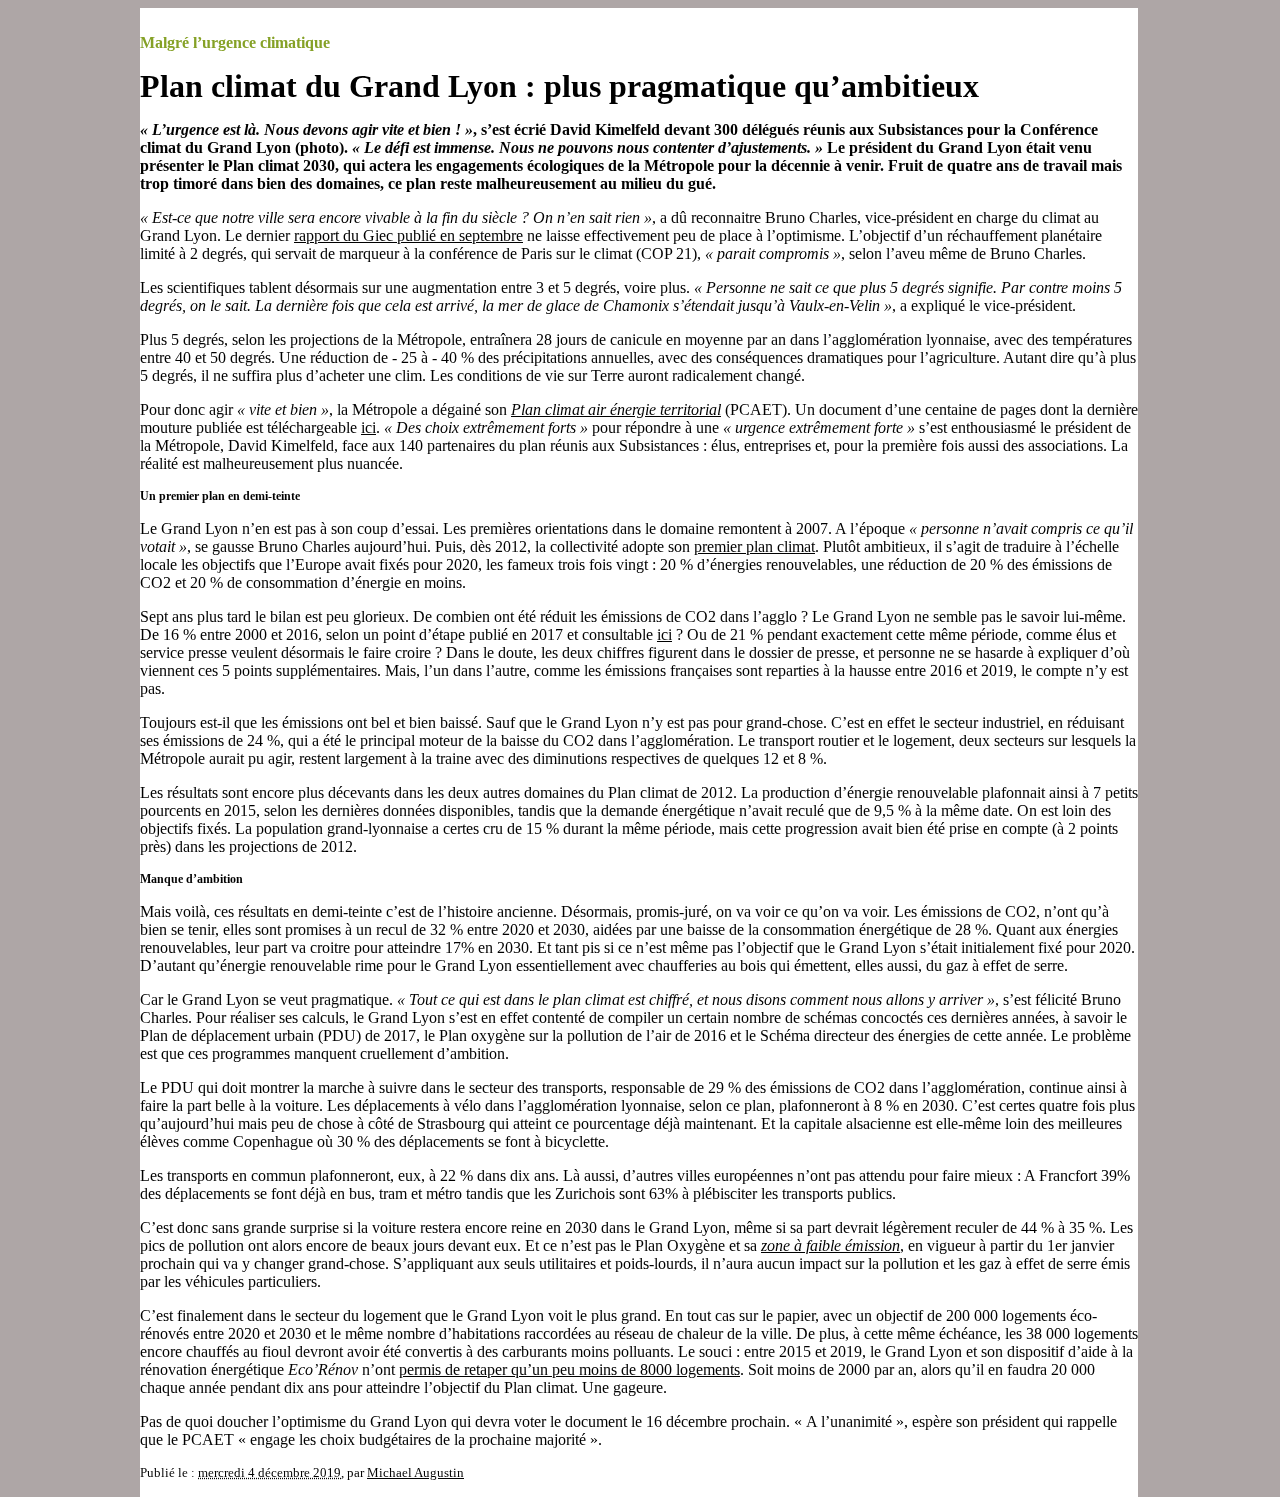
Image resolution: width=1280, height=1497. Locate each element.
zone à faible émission (830, 1245)
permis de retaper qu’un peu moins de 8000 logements (569, 1369)
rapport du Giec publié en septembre (408, 235)
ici (368, 427)
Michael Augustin (415, 1472)
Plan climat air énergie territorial (616, 409)
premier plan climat (754, 546)
